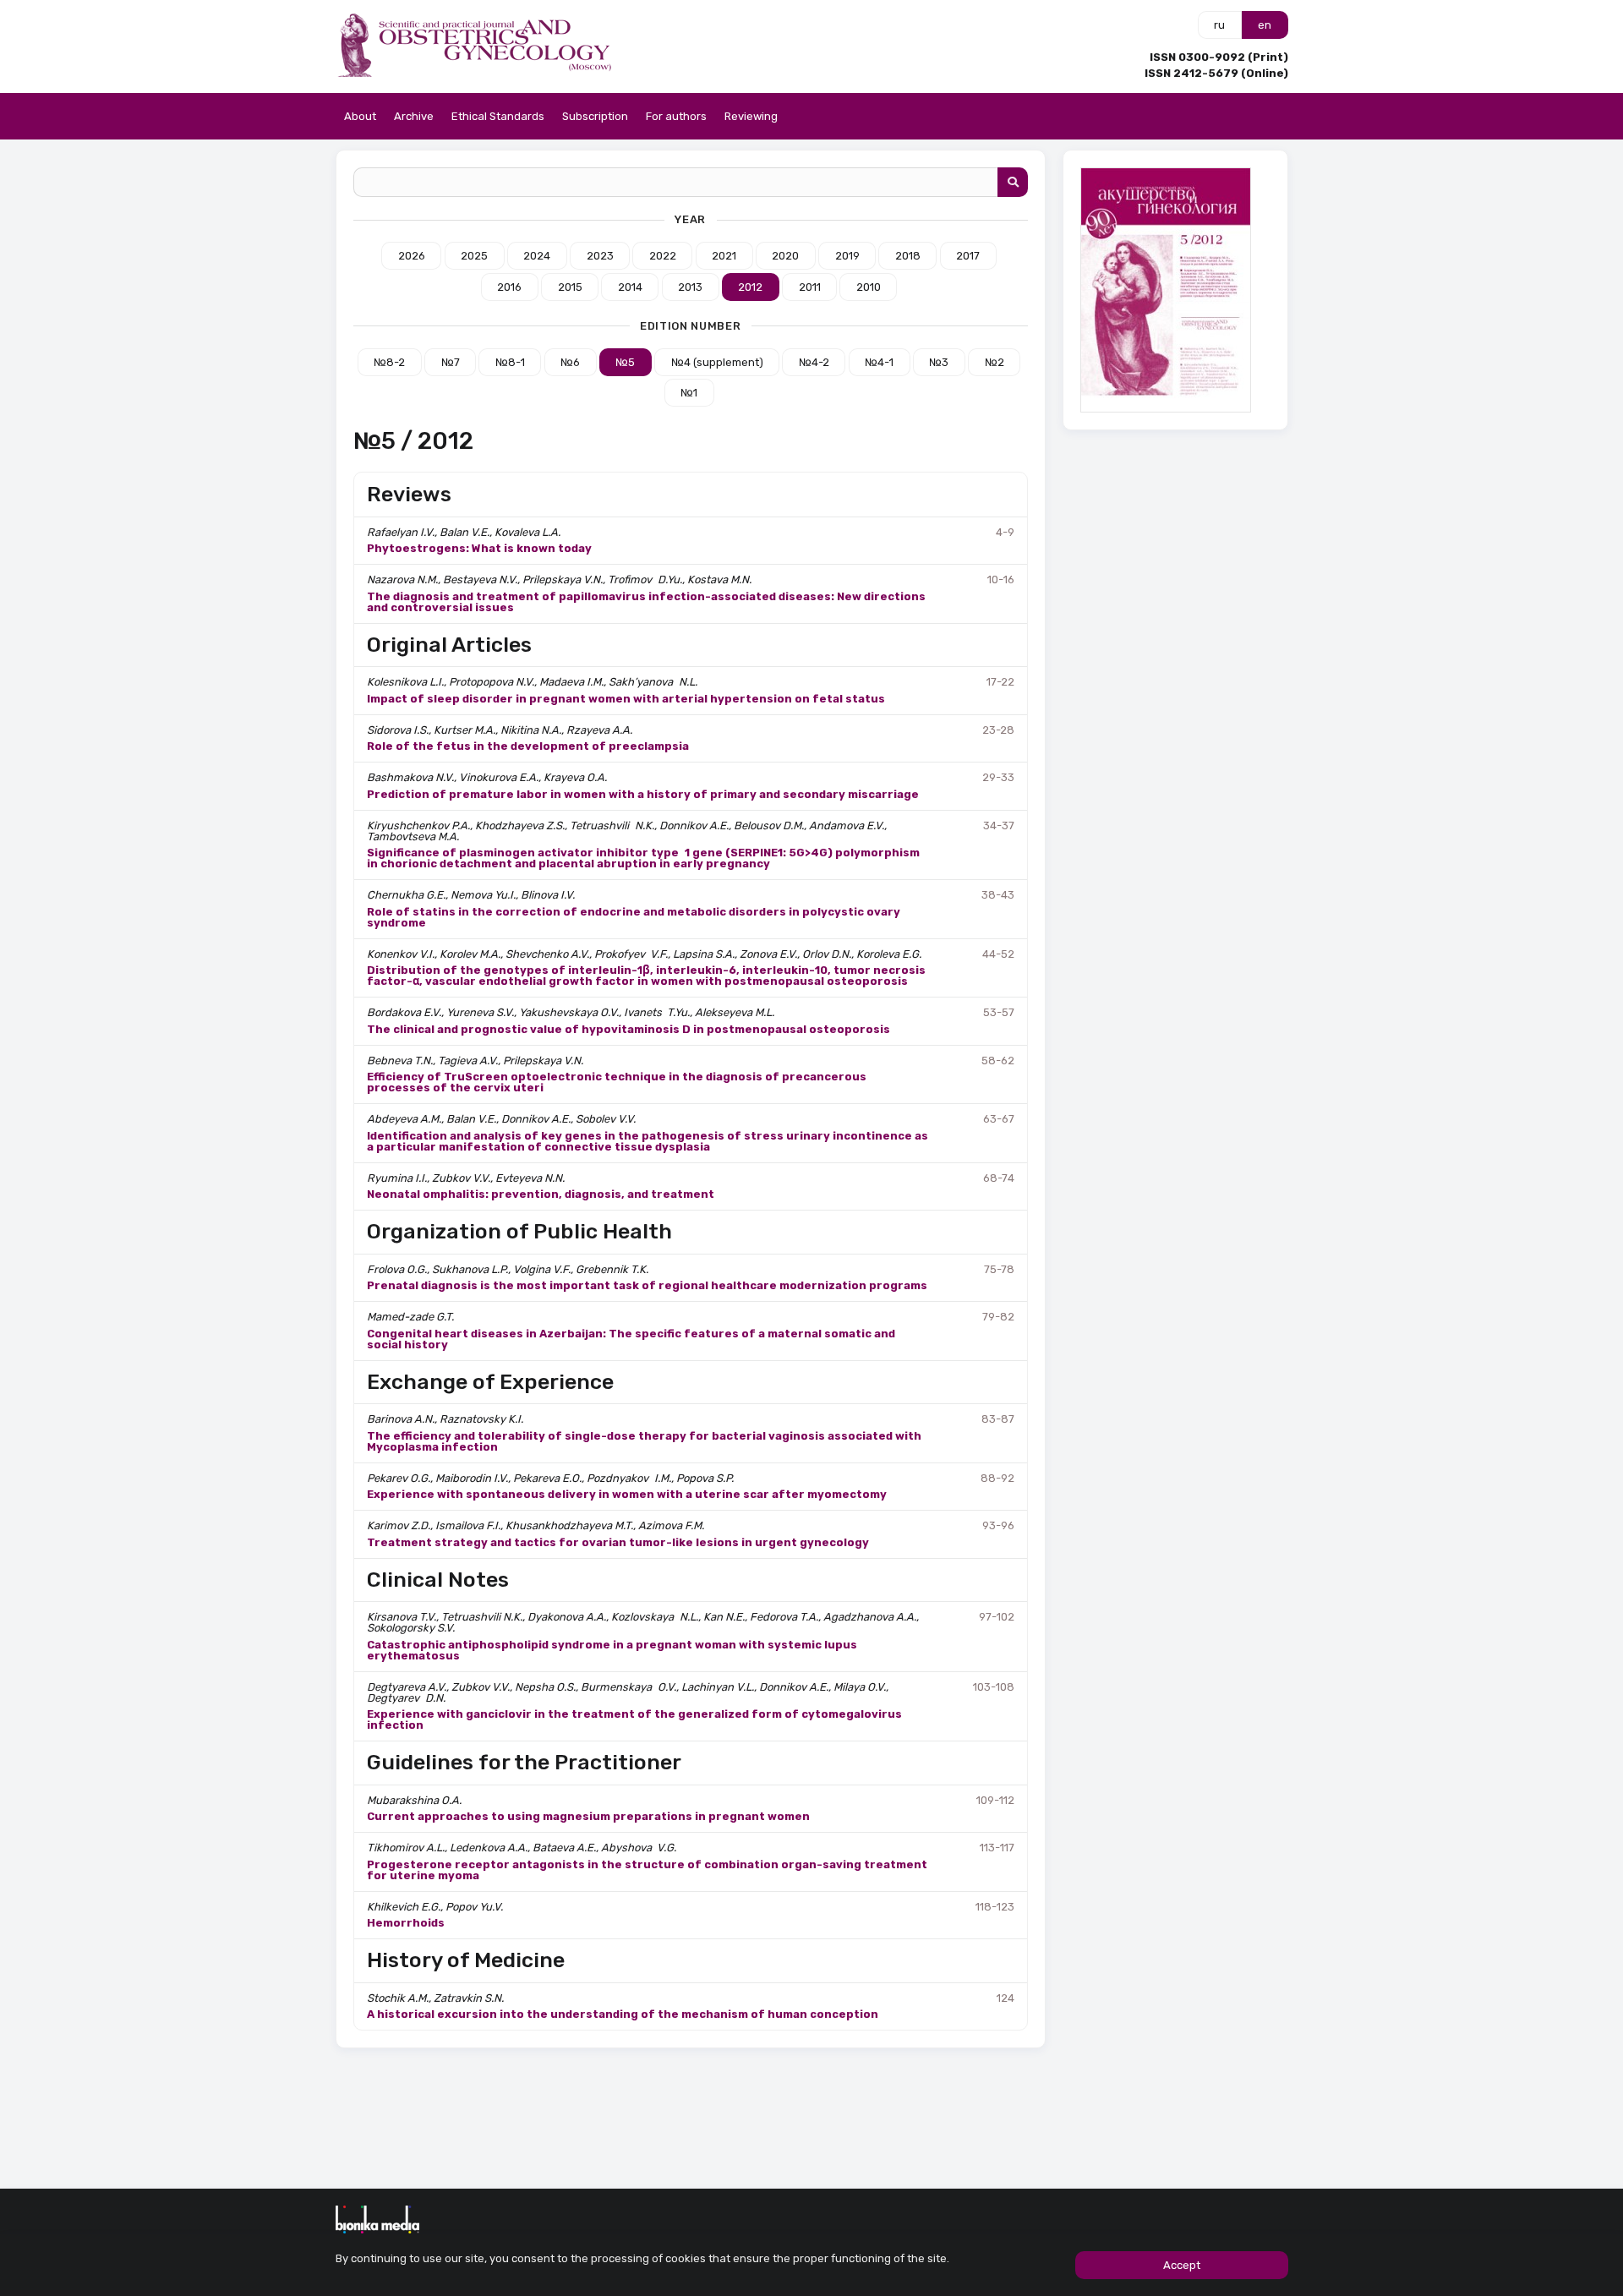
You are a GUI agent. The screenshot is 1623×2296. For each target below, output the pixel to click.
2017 (968, 256)
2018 (908, 256)
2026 (412, 256)
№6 (570, 362)
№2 (995, 362)
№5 (625, 362)
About (360, 116)
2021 (724, 256)
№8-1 (510, 362)
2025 (474, 256)
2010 (869, 287)
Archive (414, 116)
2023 (600, 256)
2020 (785, 256)
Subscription (595, 116)
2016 (509, 287)
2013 (690, 287)
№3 (939, 362)
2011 (810, 287)
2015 (570, 287)
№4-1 (879, 362)
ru (1219, 25)
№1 (689, 393)
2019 (847, 256)
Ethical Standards (498, 116)
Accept (1182, 2265)
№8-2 (389, 362)
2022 (663, 256)
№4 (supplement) (717, 362)
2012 (750, 287)
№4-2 (814, 362)
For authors (676, 116)
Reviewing (751, 116)
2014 (630, 287)
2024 (537, 256)
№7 (451, 362)
